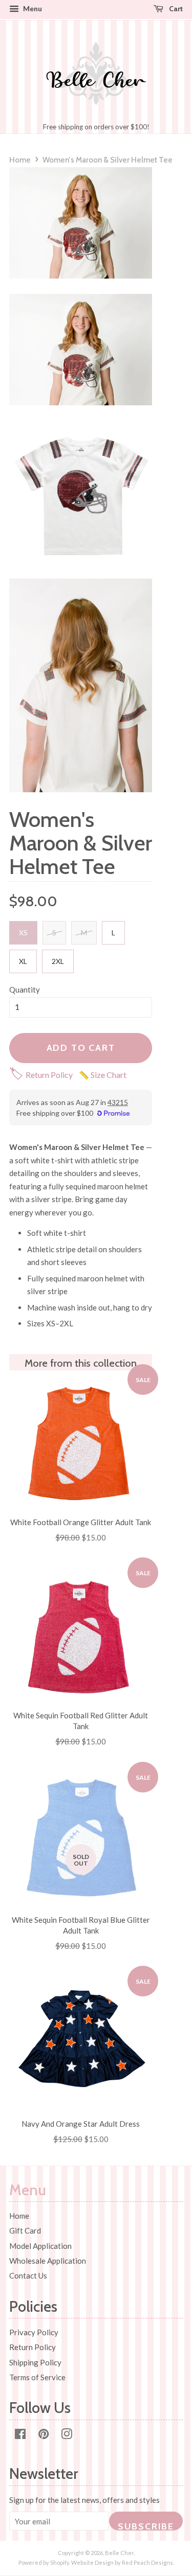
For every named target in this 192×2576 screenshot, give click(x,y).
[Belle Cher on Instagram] (67, 2435)
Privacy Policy (34, 2332)
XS (23, 933)
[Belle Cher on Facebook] (20, 2435)
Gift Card (25, 2230)
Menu (32, 8)
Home (20, 160)
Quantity (25, 990)
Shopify (60, 2562)
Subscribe (146, 2526)
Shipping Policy (35, 2362)
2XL (58, 961)
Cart (175, 8)
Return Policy (41, 1075)
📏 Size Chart (103, 1075)
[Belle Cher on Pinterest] (44, 2435)
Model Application (40, 2246)
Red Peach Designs (147, 2562)
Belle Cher (119, 2553)
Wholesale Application (48, 2261)
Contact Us (28, 2275)
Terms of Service (37, 2377)
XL (23, 961)
